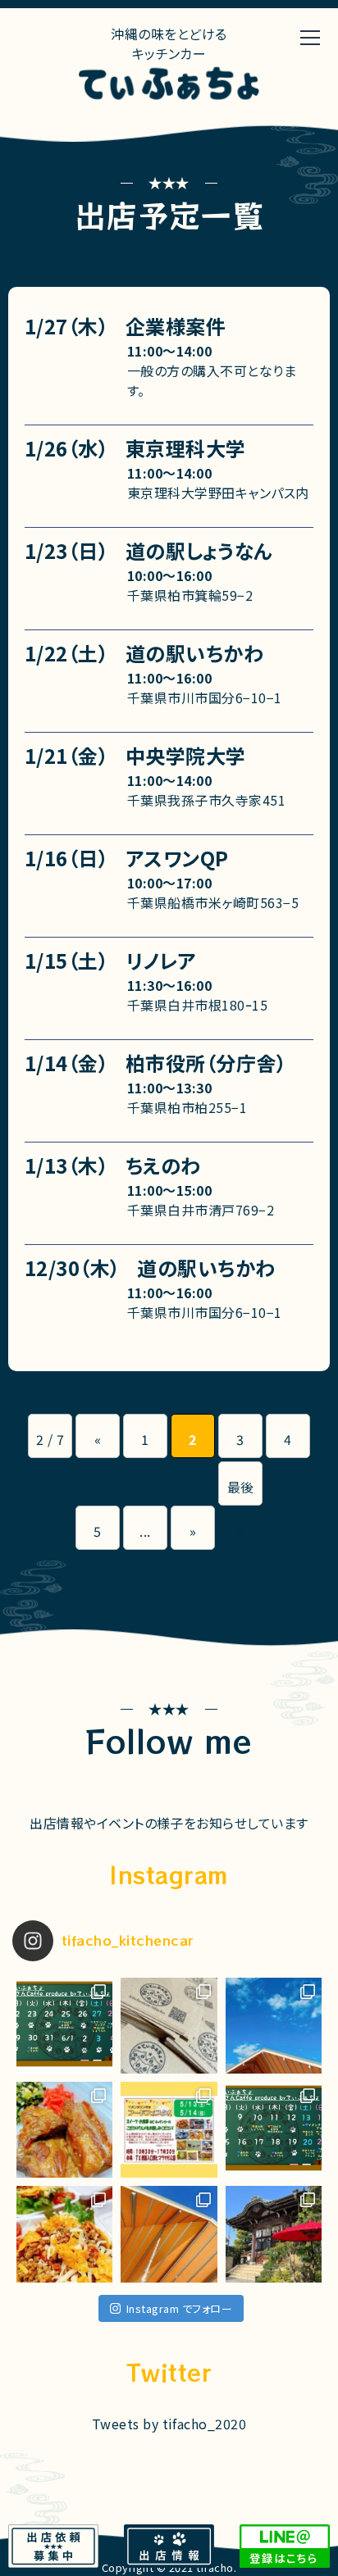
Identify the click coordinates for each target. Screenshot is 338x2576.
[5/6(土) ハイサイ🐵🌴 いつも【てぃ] (64, 2234)
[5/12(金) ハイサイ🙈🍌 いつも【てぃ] (169, 2130)
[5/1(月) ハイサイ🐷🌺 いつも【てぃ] (274, 2234)
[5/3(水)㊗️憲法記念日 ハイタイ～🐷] (169, 2234)
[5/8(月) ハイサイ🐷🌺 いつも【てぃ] (274, 2130)
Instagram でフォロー (179, 2308)
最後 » (241, 1491)
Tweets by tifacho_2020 (169, 2424)
